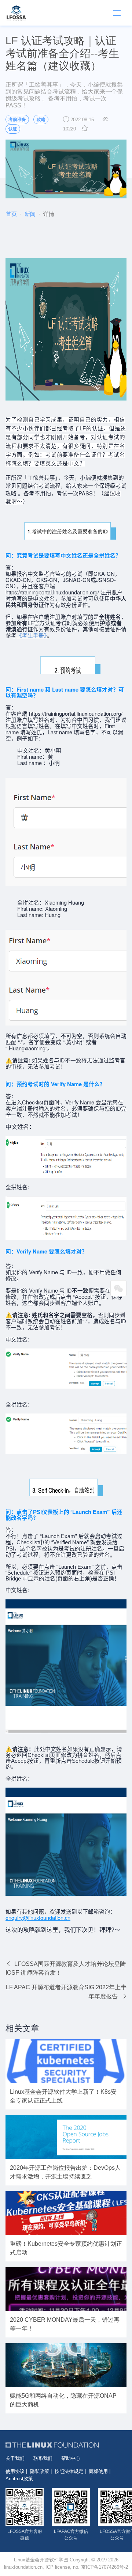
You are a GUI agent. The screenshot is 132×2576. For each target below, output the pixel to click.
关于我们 (15, 2458)
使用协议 (15, 2471)
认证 (13, 129)
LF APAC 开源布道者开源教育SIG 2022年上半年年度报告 (66, 1992)
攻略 (41, 119)
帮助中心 (71, 2458)
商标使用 (98, 2471)
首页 (11, 214)
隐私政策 (40, 2471)
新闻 (30, 214)
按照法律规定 (69, 2471)
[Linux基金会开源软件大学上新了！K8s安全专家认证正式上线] (66, 2061)
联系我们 (43, 2458)
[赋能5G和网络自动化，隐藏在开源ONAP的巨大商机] (66, 2365)
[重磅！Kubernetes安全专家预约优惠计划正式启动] (66, 2213)
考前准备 (17, 119)
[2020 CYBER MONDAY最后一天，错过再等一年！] (66, 2289)
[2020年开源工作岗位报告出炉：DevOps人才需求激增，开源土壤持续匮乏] (66, 2137)
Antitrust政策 (19, 2479)
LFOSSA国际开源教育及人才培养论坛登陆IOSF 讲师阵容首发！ (66, 1968)
